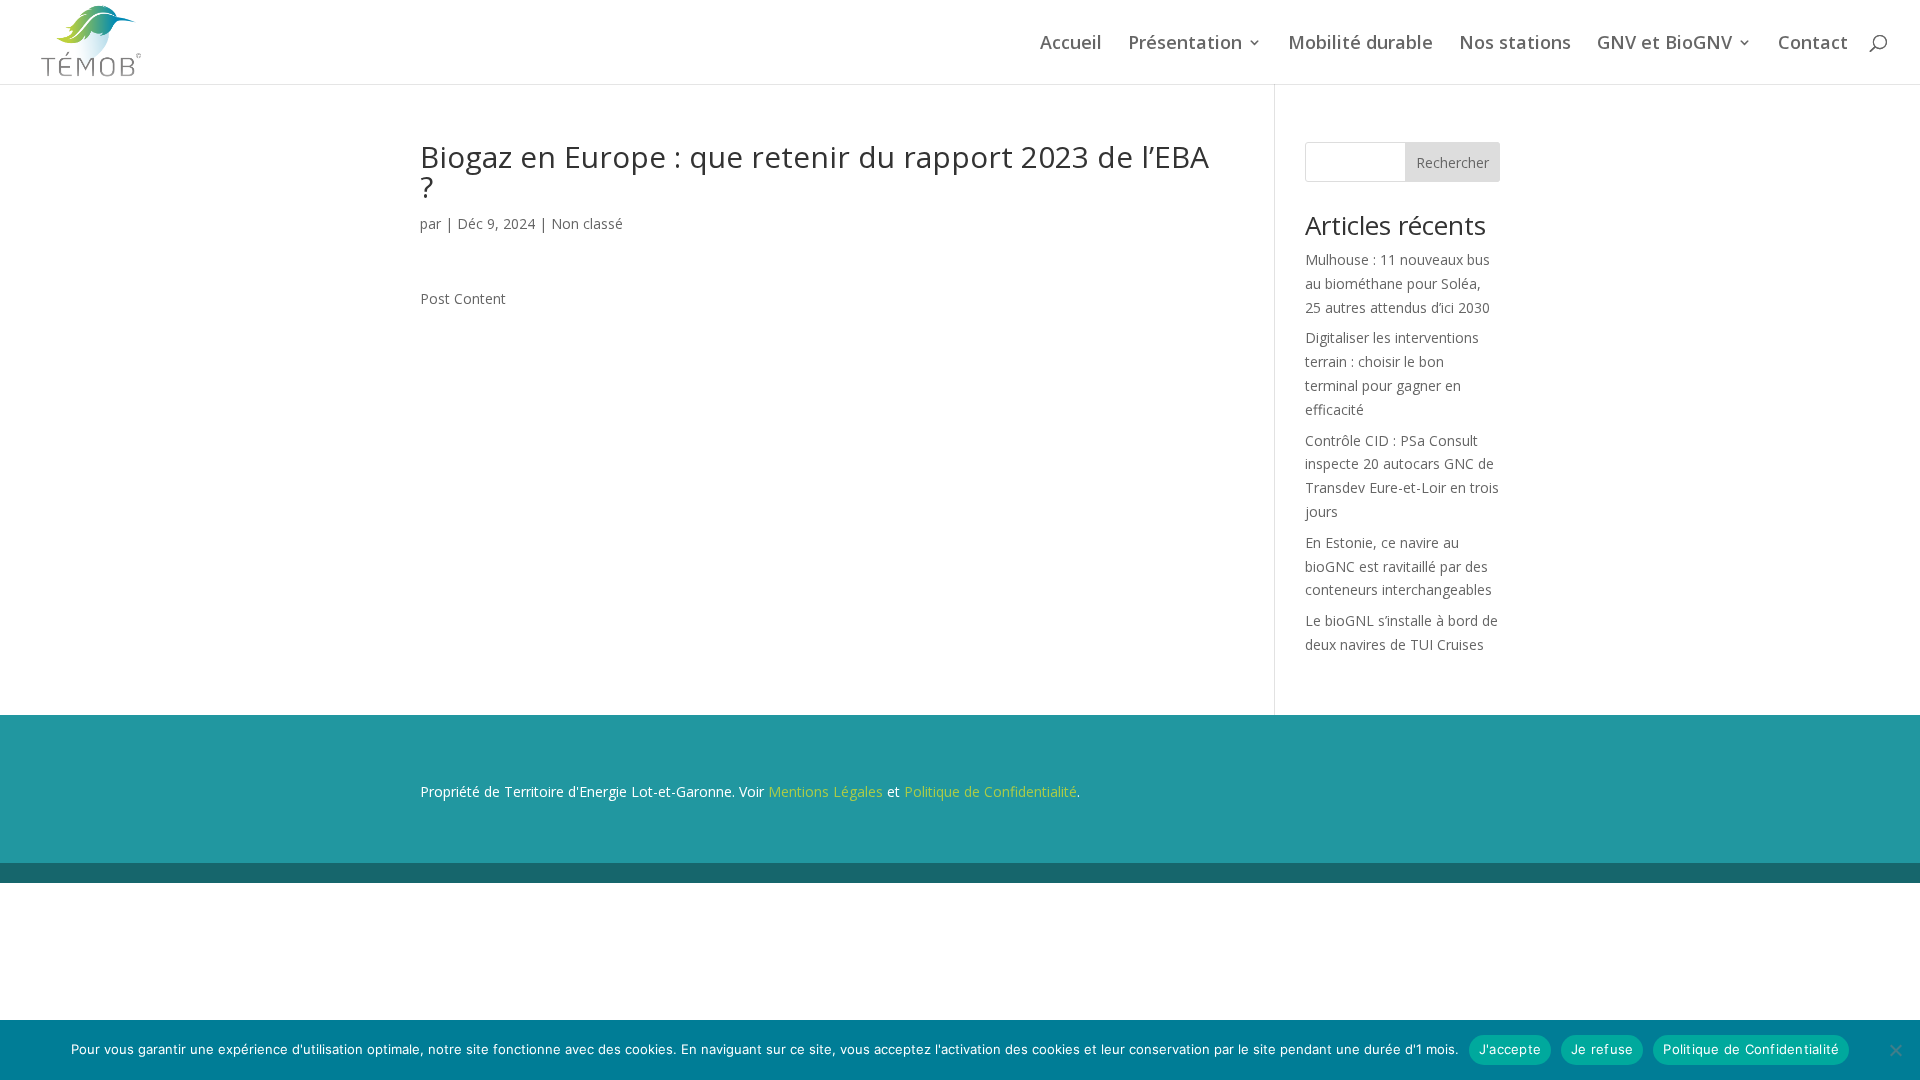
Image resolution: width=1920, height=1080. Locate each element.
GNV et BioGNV (1664, 44)
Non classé (587, 223)
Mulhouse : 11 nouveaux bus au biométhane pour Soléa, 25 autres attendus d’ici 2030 (1397, 283)
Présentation (1185, 44)
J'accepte (1510, 1049)
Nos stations (1515, 44)
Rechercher (1452, 162)
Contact (1813, 44)
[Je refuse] (1895, 1050)
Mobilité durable (1360, 44)
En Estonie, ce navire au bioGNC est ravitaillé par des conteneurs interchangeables (1398, 566)
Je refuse (1602, 1049)
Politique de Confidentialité (990, 791)
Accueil (1071, 44)
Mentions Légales (825, 791)
